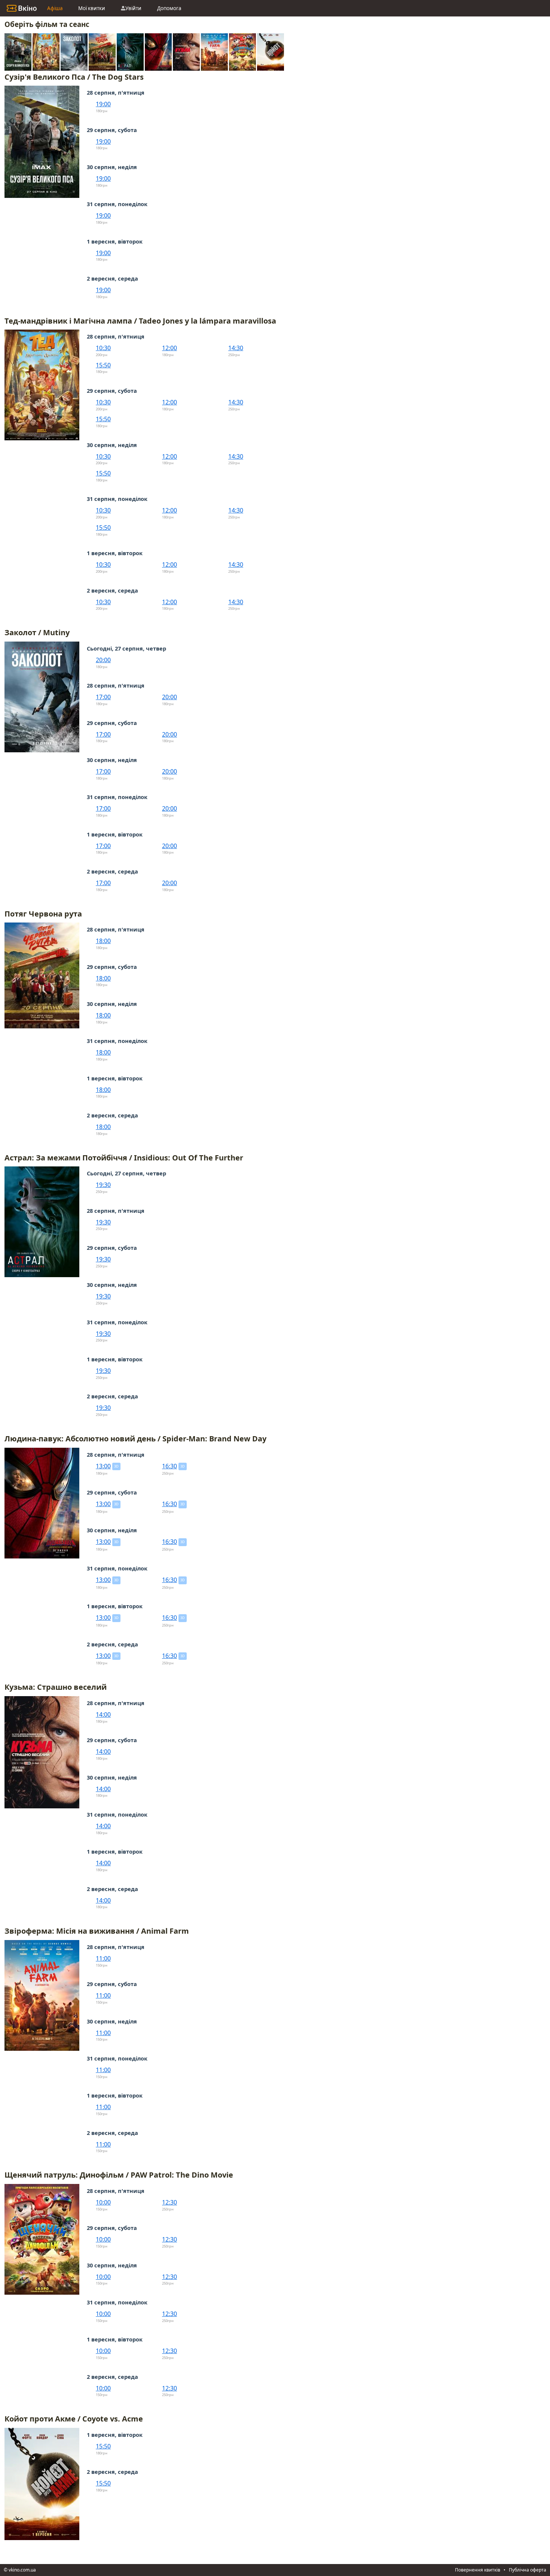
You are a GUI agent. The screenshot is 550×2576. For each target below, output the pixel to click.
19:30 (103, 1185)
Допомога (169, 8)
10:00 (103, 2202)
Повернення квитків (478, 2570)
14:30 (236, 348)
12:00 (169, 348)
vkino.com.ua (22, 2570)
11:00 (103, 1958)
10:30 (103, 348)
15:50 (103, 365)
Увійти (133, 8)
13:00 (103, 1466)
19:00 (103, 104)
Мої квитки (92, 8)
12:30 (169, 2202)
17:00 (103, 697)
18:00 (103, 941)
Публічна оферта (528, 2570)
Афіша (55, 8)
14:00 (103, 1714)
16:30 (169, 1466)
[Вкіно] (22, 8)
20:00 (103, 660)
